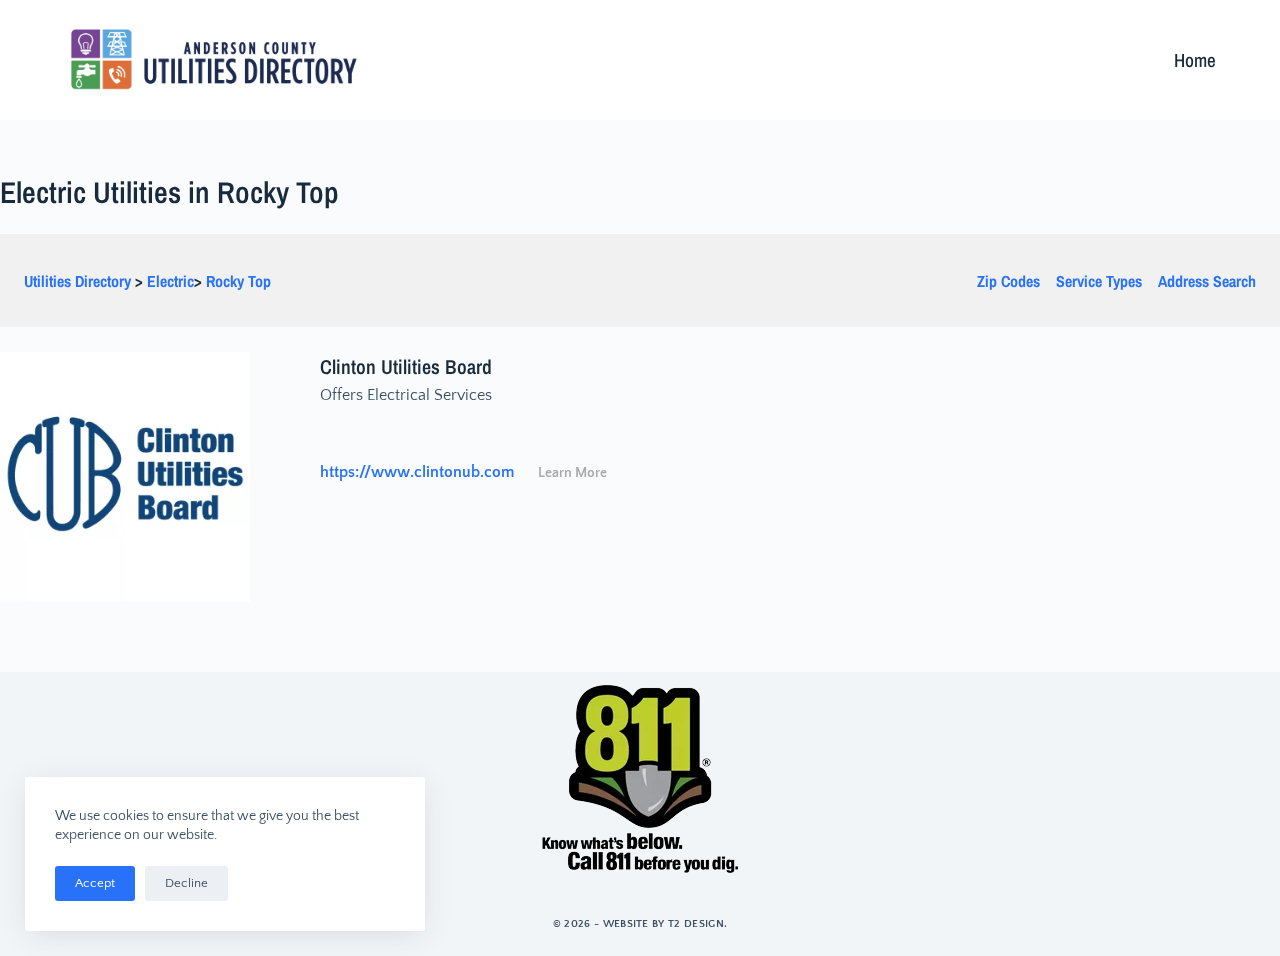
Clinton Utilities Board (406, 366)
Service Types (1099, 281)
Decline (186, 883)
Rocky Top (238, 281)
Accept (95, 883)
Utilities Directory (77, 281)
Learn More (572, 473)
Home (1195, 60)
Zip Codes (1008, 281)
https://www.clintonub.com (417, 472)
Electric (170, 281)
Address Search (1207, 281)
